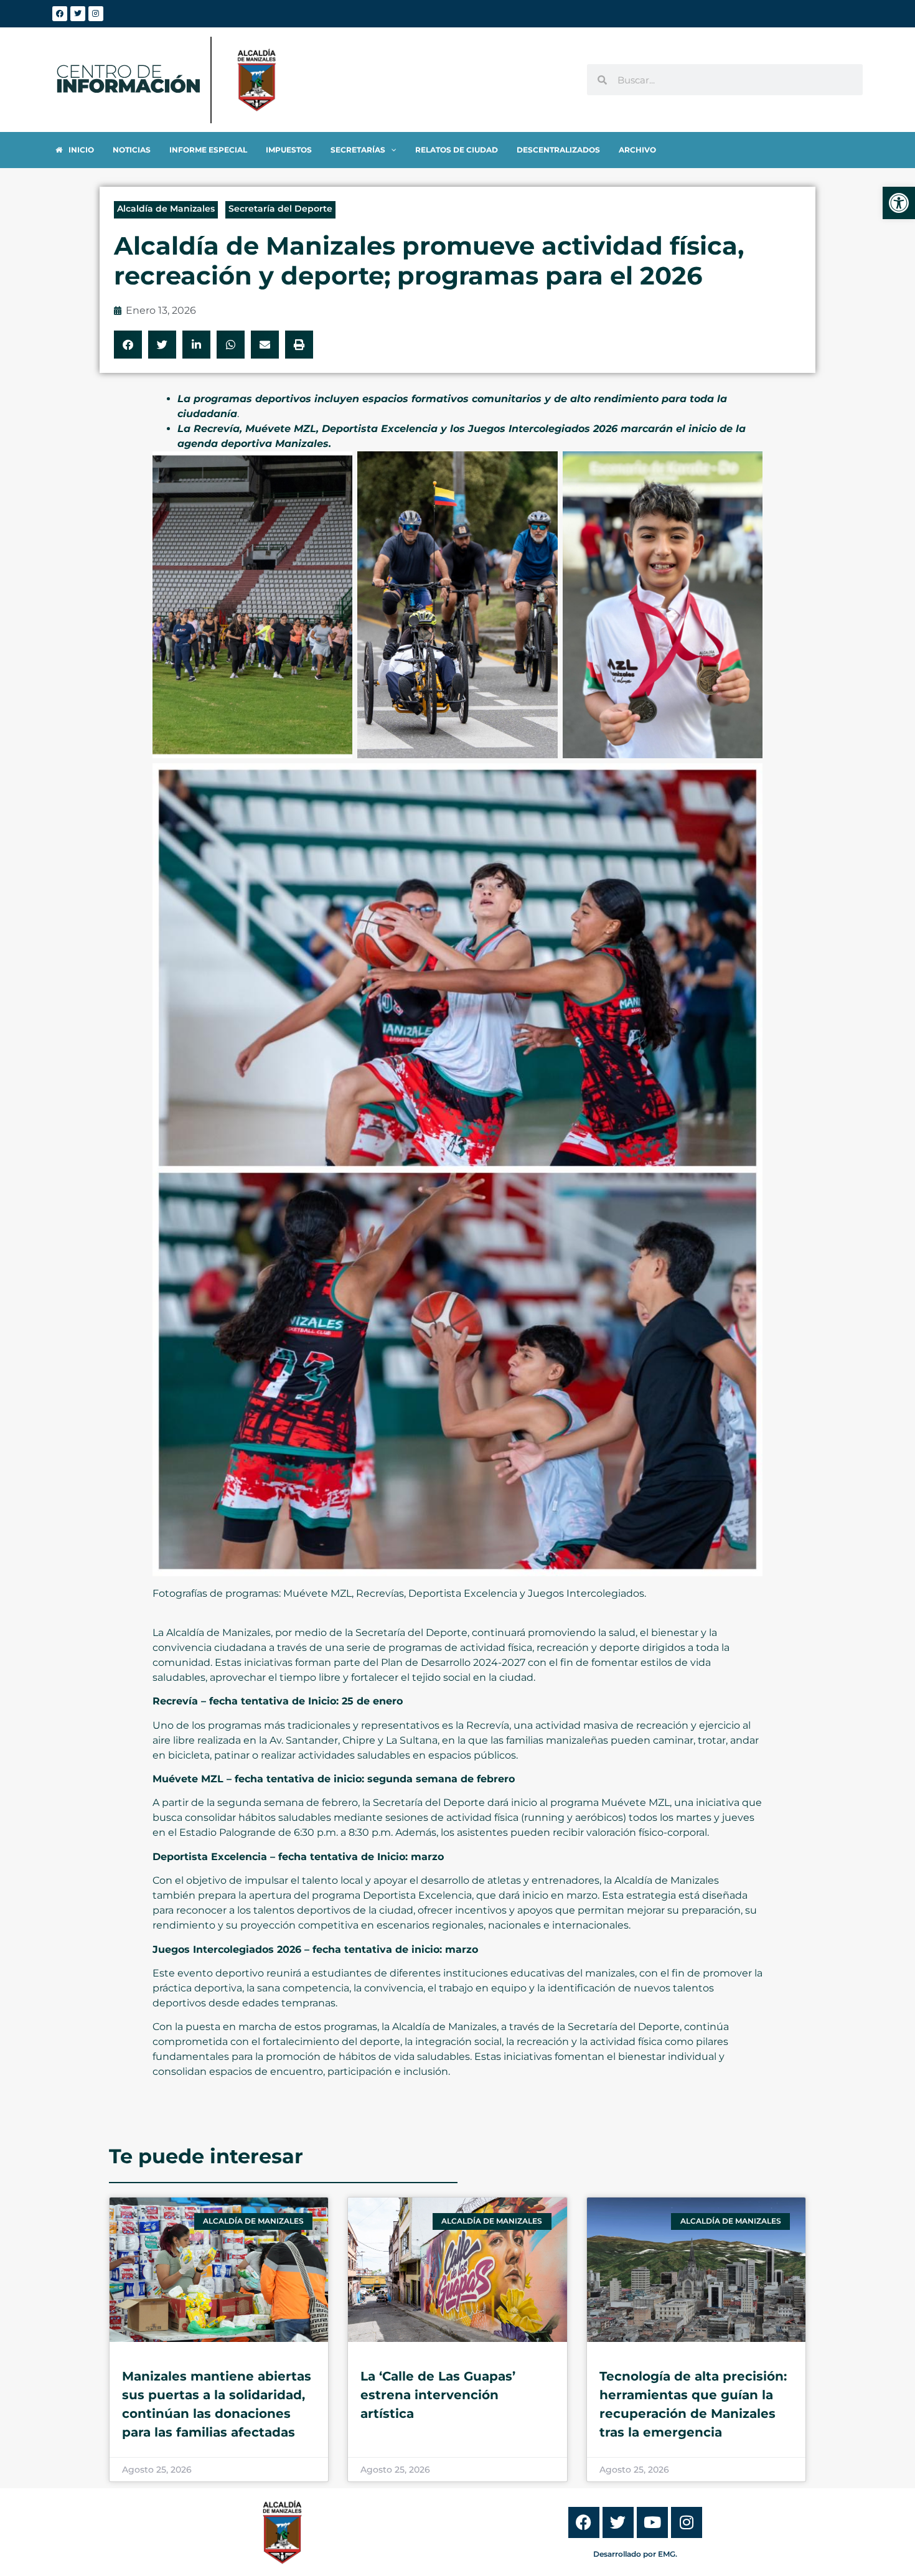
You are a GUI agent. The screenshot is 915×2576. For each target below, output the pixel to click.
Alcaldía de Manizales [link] (166, 209)
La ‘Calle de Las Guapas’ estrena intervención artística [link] (438, 2395)
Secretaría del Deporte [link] (280, 209)
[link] (899, 203)
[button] (128, 345)
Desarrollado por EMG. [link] (635, 2554)
